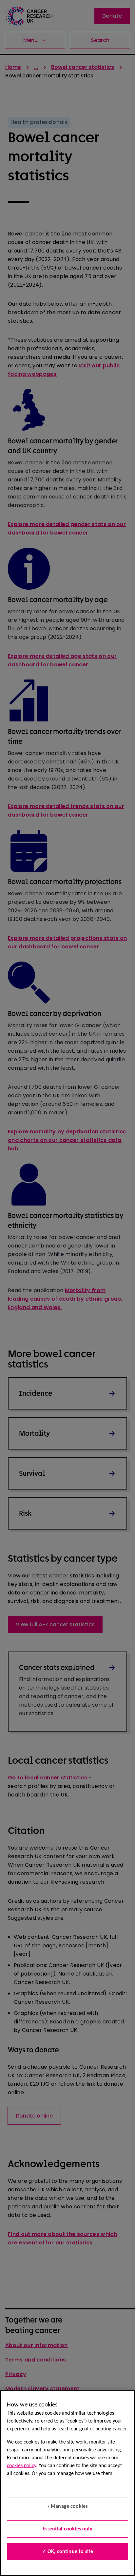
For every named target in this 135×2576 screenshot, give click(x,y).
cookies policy (21, 2466)
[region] (67, 2483)
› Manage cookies (68, 2506)
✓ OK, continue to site (68, 2552)
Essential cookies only (67, 2529)
